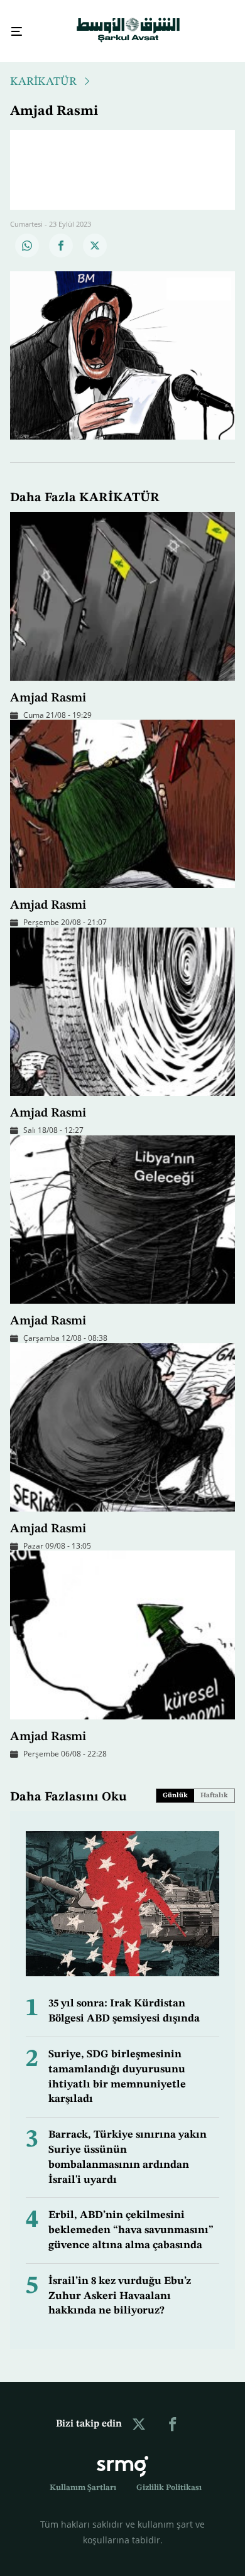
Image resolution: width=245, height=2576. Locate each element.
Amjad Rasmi (48, 687)
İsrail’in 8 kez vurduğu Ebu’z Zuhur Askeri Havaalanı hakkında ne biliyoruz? (120, 2285)
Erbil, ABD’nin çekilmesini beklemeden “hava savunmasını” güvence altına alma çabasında (131, 2219)
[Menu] (12, 26)
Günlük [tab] (175, 1784)
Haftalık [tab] (214, 1784)
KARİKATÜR (43, 70)
